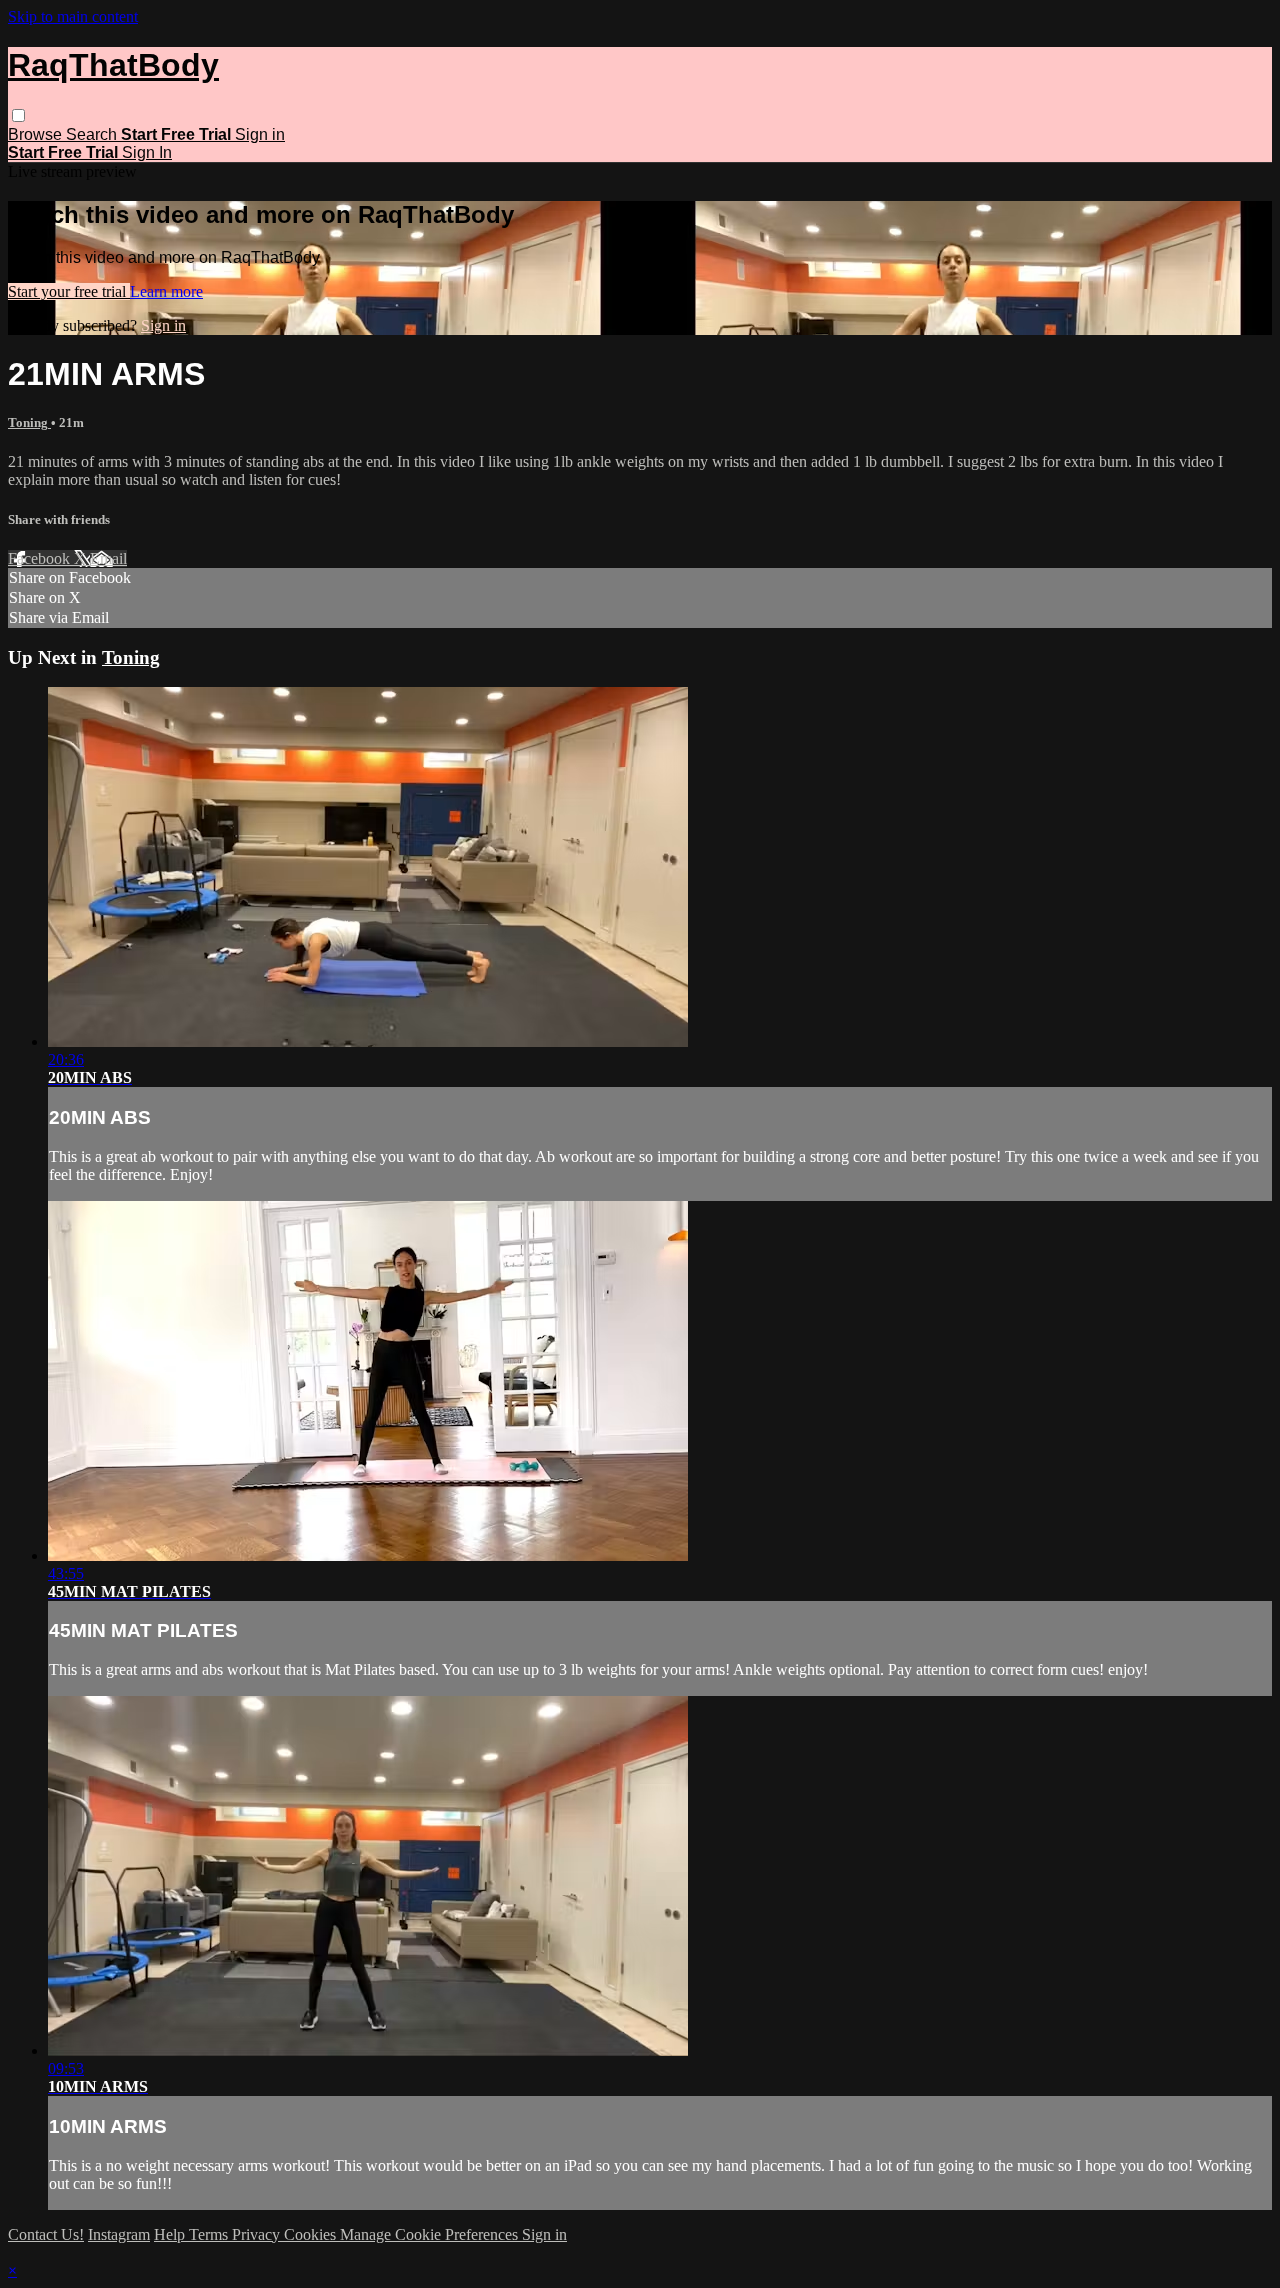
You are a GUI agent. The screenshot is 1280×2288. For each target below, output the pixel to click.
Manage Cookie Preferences (431, 2234)
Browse (37, 134)
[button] (18, 115)
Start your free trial (69, 291)
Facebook (41, 558)
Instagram (119, 2234)
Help (171, 2234)
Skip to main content (73, 16)
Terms (210, 2234)
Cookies (312, 2234)
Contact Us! (46, 2234)
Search (93, 134)
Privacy (258, 2234)
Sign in (260, 134)
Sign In (147, 152)
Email (108, 558)
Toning (29, 422)
